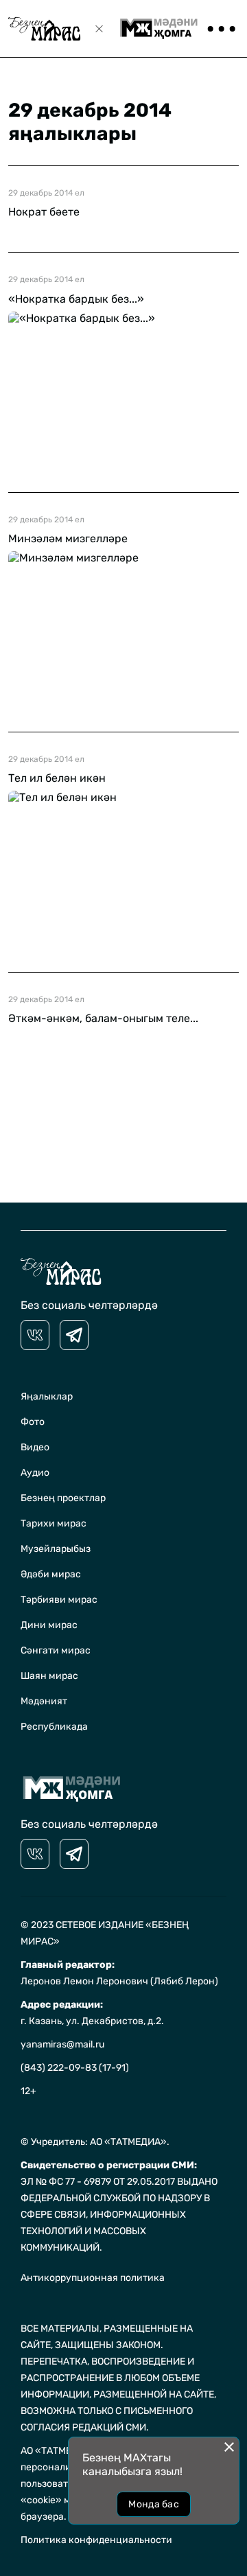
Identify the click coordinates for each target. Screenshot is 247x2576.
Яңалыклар (47, 1396)
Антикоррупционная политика (93, 2278)
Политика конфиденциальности (96, 2540)
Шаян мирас (49, 1676)
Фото (33, 1422)
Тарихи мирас (54, 1523)
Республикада (54, 1727)
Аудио (35, 1473)
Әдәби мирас (51, 1574)
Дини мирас (49, 1625)
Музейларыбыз (56, 1549)
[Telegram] (74, 1335)
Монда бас (154, 2504)
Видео (35, 1447)
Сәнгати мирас (56, 1650)
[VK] (35, 1335)
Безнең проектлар (63, 1498)
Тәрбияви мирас (59, 1600)
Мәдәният (44, 1701)
